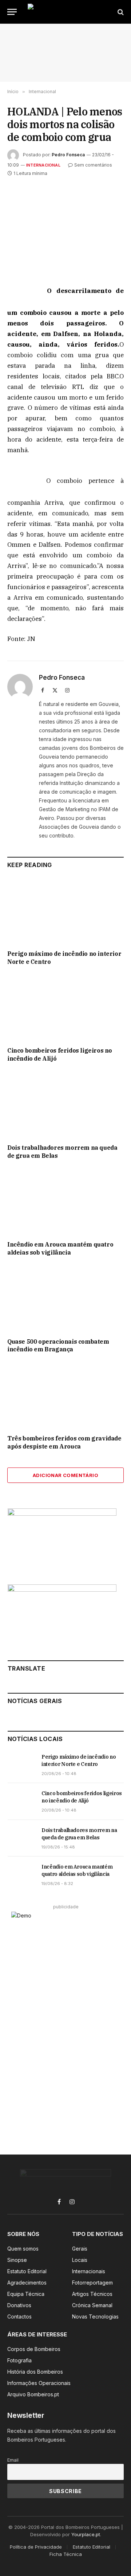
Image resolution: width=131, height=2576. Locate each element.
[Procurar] (120, 12)
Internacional (43, 165)
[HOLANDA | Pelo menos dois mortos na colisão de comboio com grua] (65, 225)
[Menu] (12, 12)
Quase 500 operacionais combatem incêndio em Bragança (58, 1346)
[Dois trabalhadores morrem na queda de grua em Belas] (65, 1105)
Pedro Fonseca (68, 155)
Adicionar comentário (65, 1475)
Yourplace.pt (86, 2534)
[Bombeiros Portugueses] (66, 12)
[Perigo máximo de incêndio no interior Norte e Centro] (65, 911)
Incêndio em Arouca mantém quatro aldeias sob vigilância (60, 1248)
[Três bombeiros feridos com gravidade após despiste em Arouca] (65, 1396)
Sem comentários (93, 165)
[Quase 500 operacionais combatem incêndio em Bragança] (65, 1299)
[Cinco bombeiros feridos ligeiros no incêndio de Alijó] (65, 1008)
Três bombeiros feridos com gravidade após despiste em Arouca (64, 1442)
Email (13, 2460)
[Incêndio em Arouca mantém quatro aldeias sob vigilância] (65, 1202)
